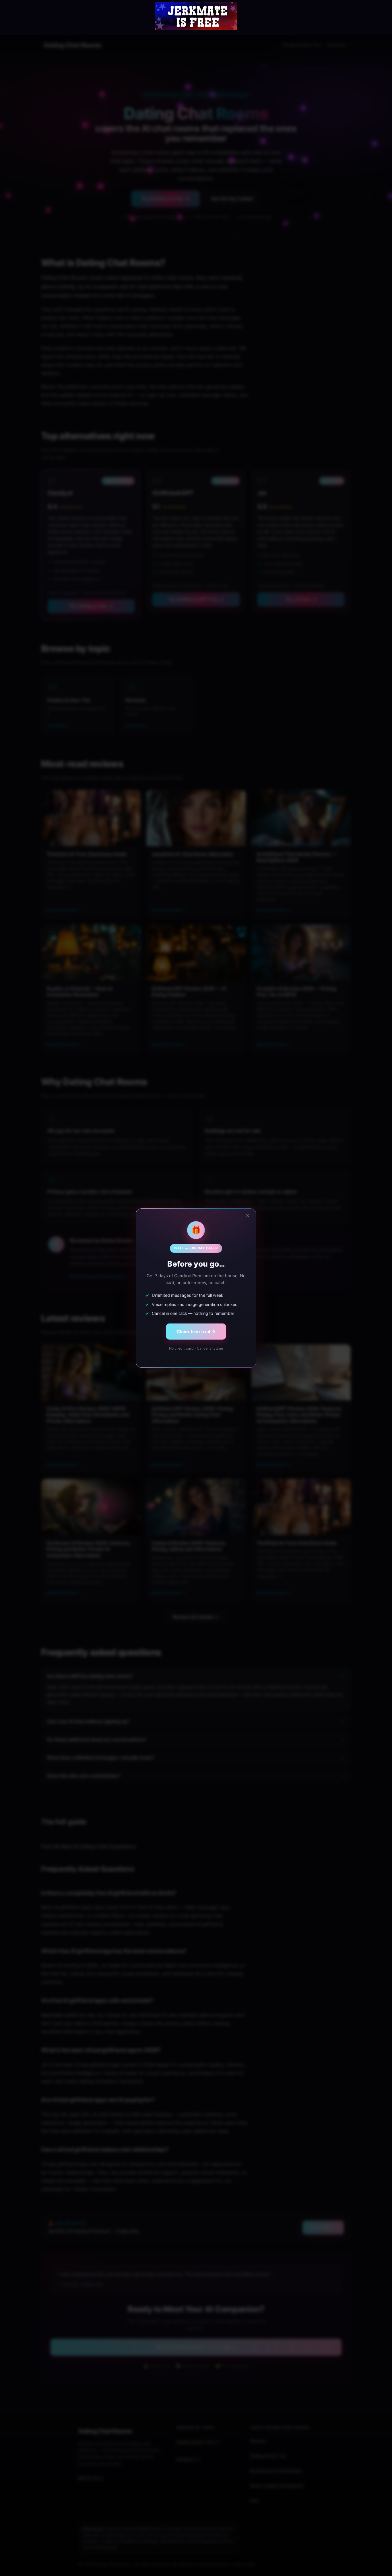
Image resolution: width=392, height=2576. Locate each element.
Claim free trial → (196, 1332)
